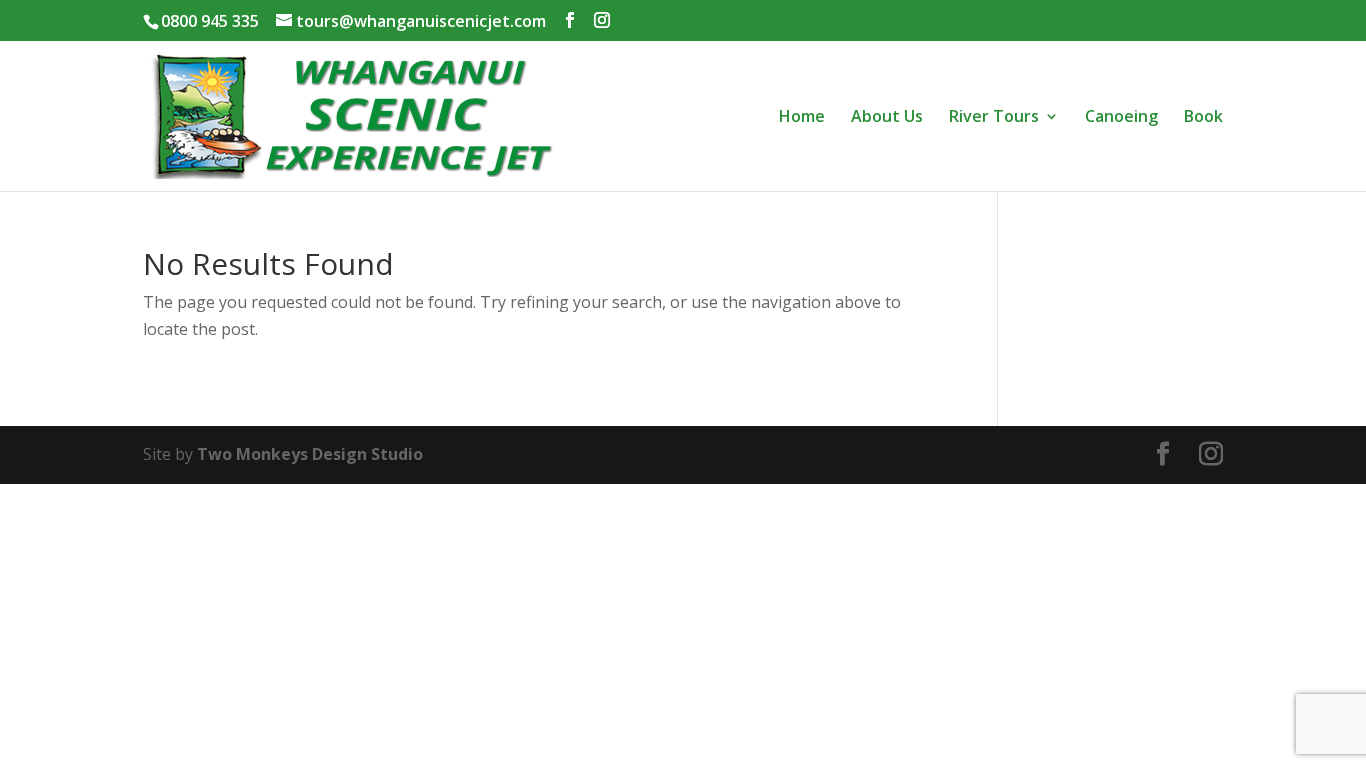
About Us (887, 118)
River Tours (994, 118)
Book (1203, 118)
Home (802, 118)
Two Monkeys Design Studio (310, 454)
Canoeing (1121, 118)
